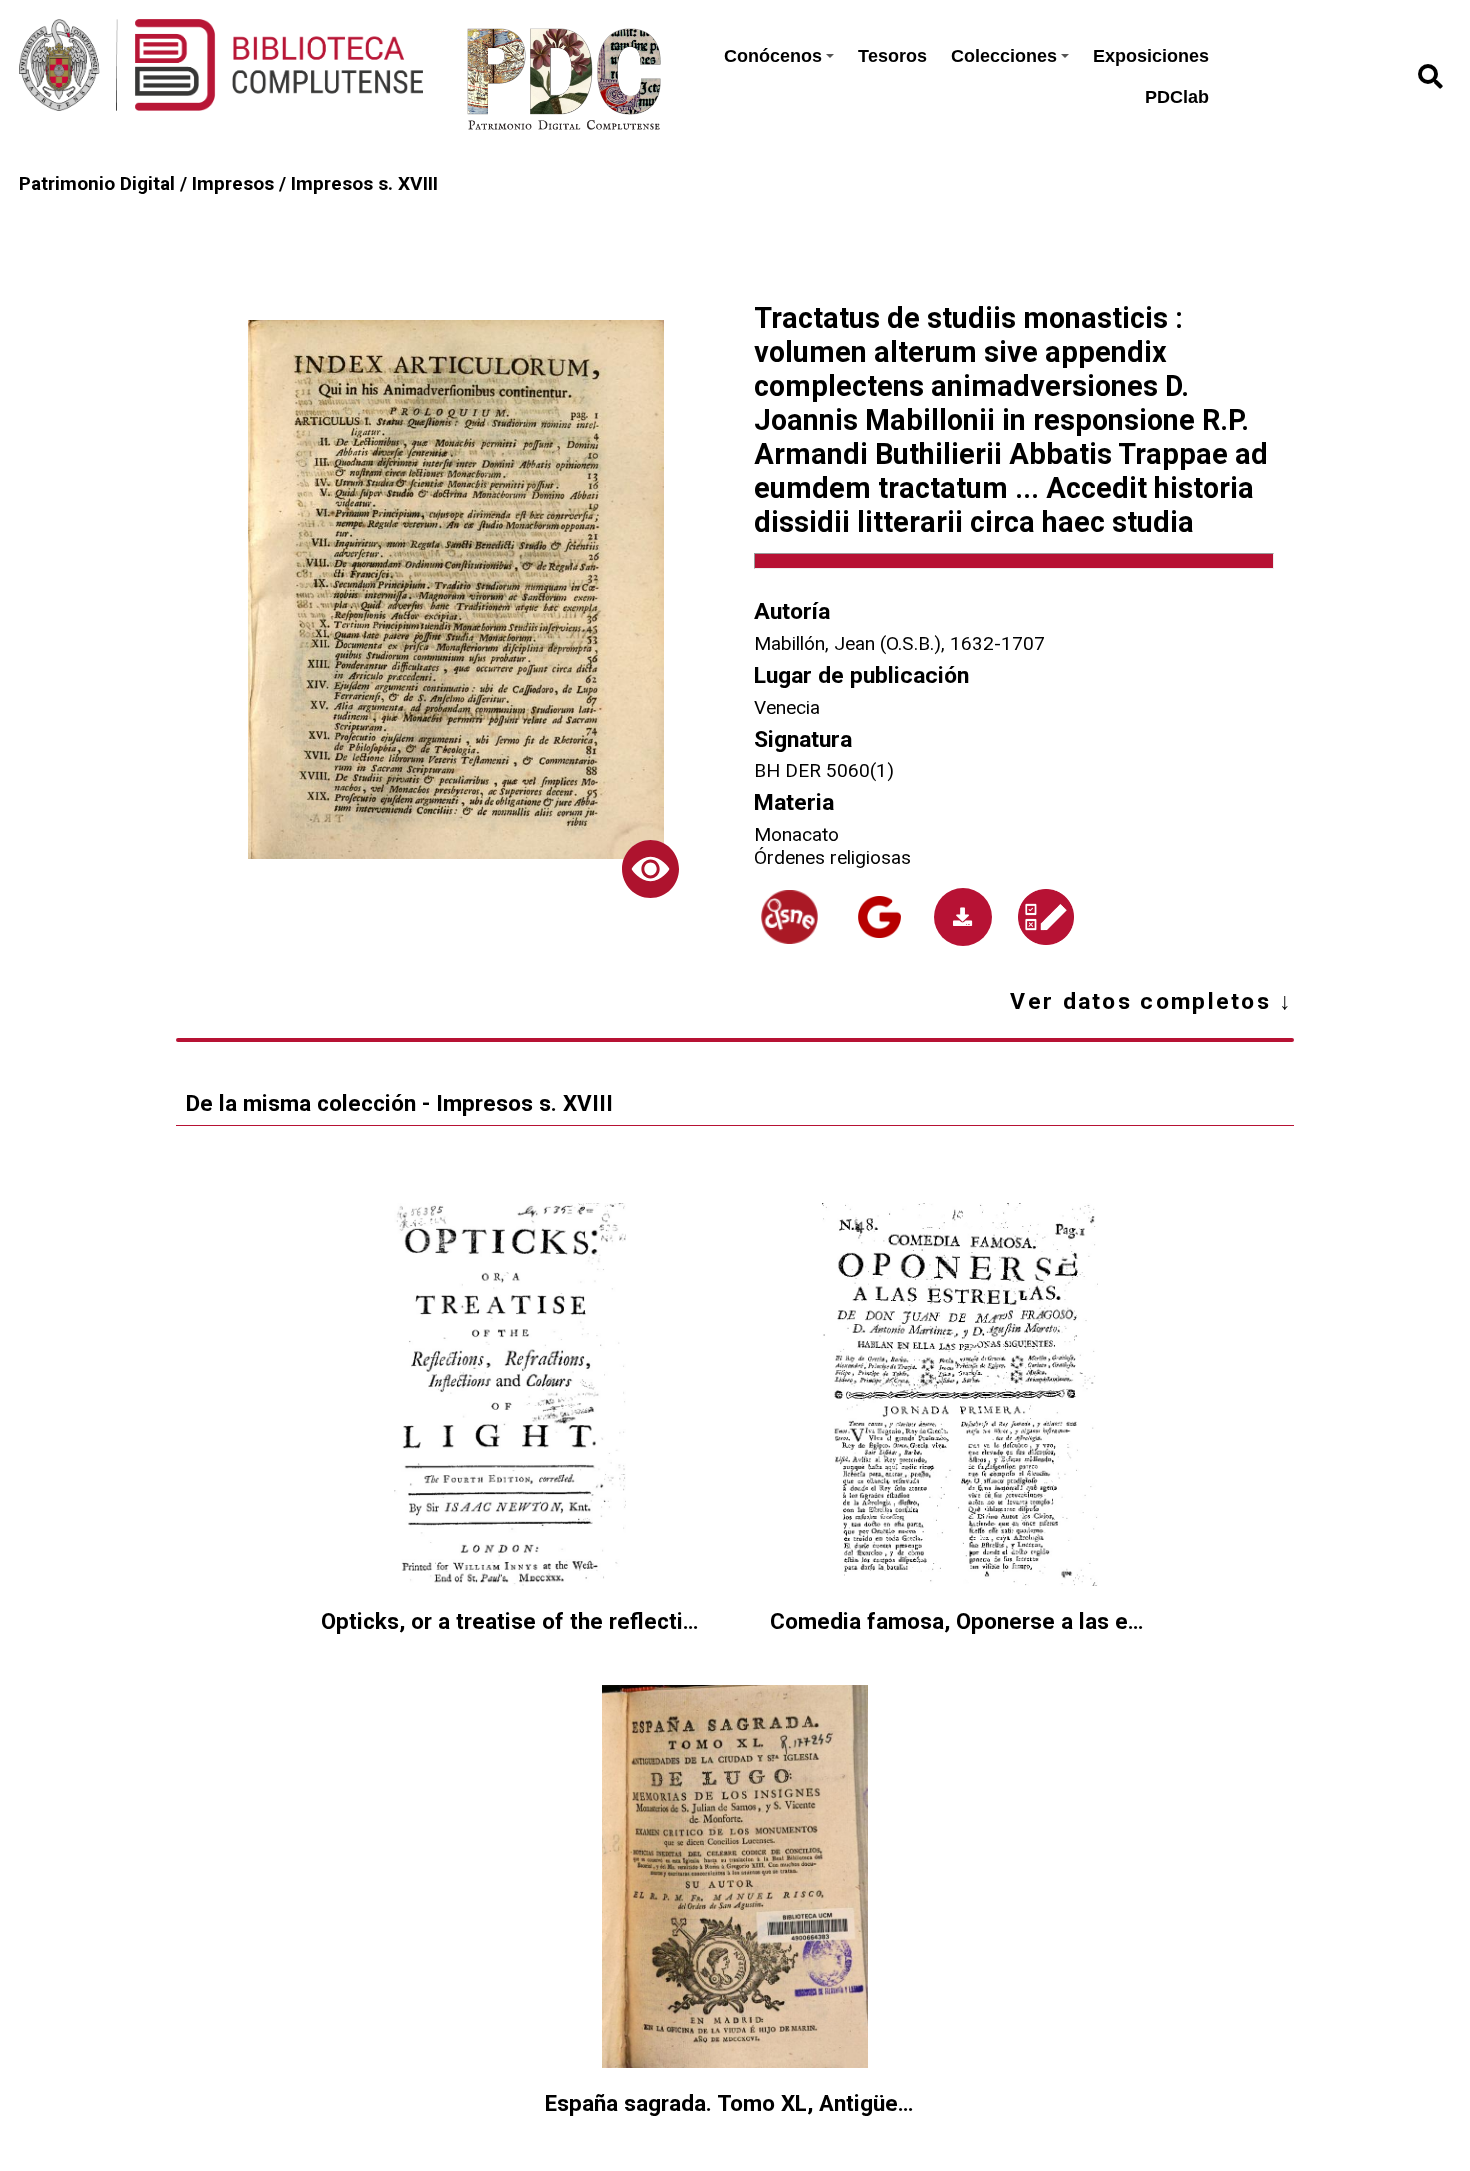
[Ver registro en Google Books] (879, 917)
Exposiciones (1151, 56)
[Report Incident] (1046, 917)
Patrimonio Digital (97, 183)
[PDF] (962, 916)
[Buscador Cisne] (789, 916)
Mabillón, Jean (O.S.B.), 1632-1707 (899, 643)
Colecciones (1004, 56)
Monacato (796, 834)
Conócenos (773, 56)
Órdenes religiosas (832, 857)
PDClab (1177, 97)
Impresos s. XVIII (364, 183)
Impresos (233, 183)
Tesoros (892, 56)
